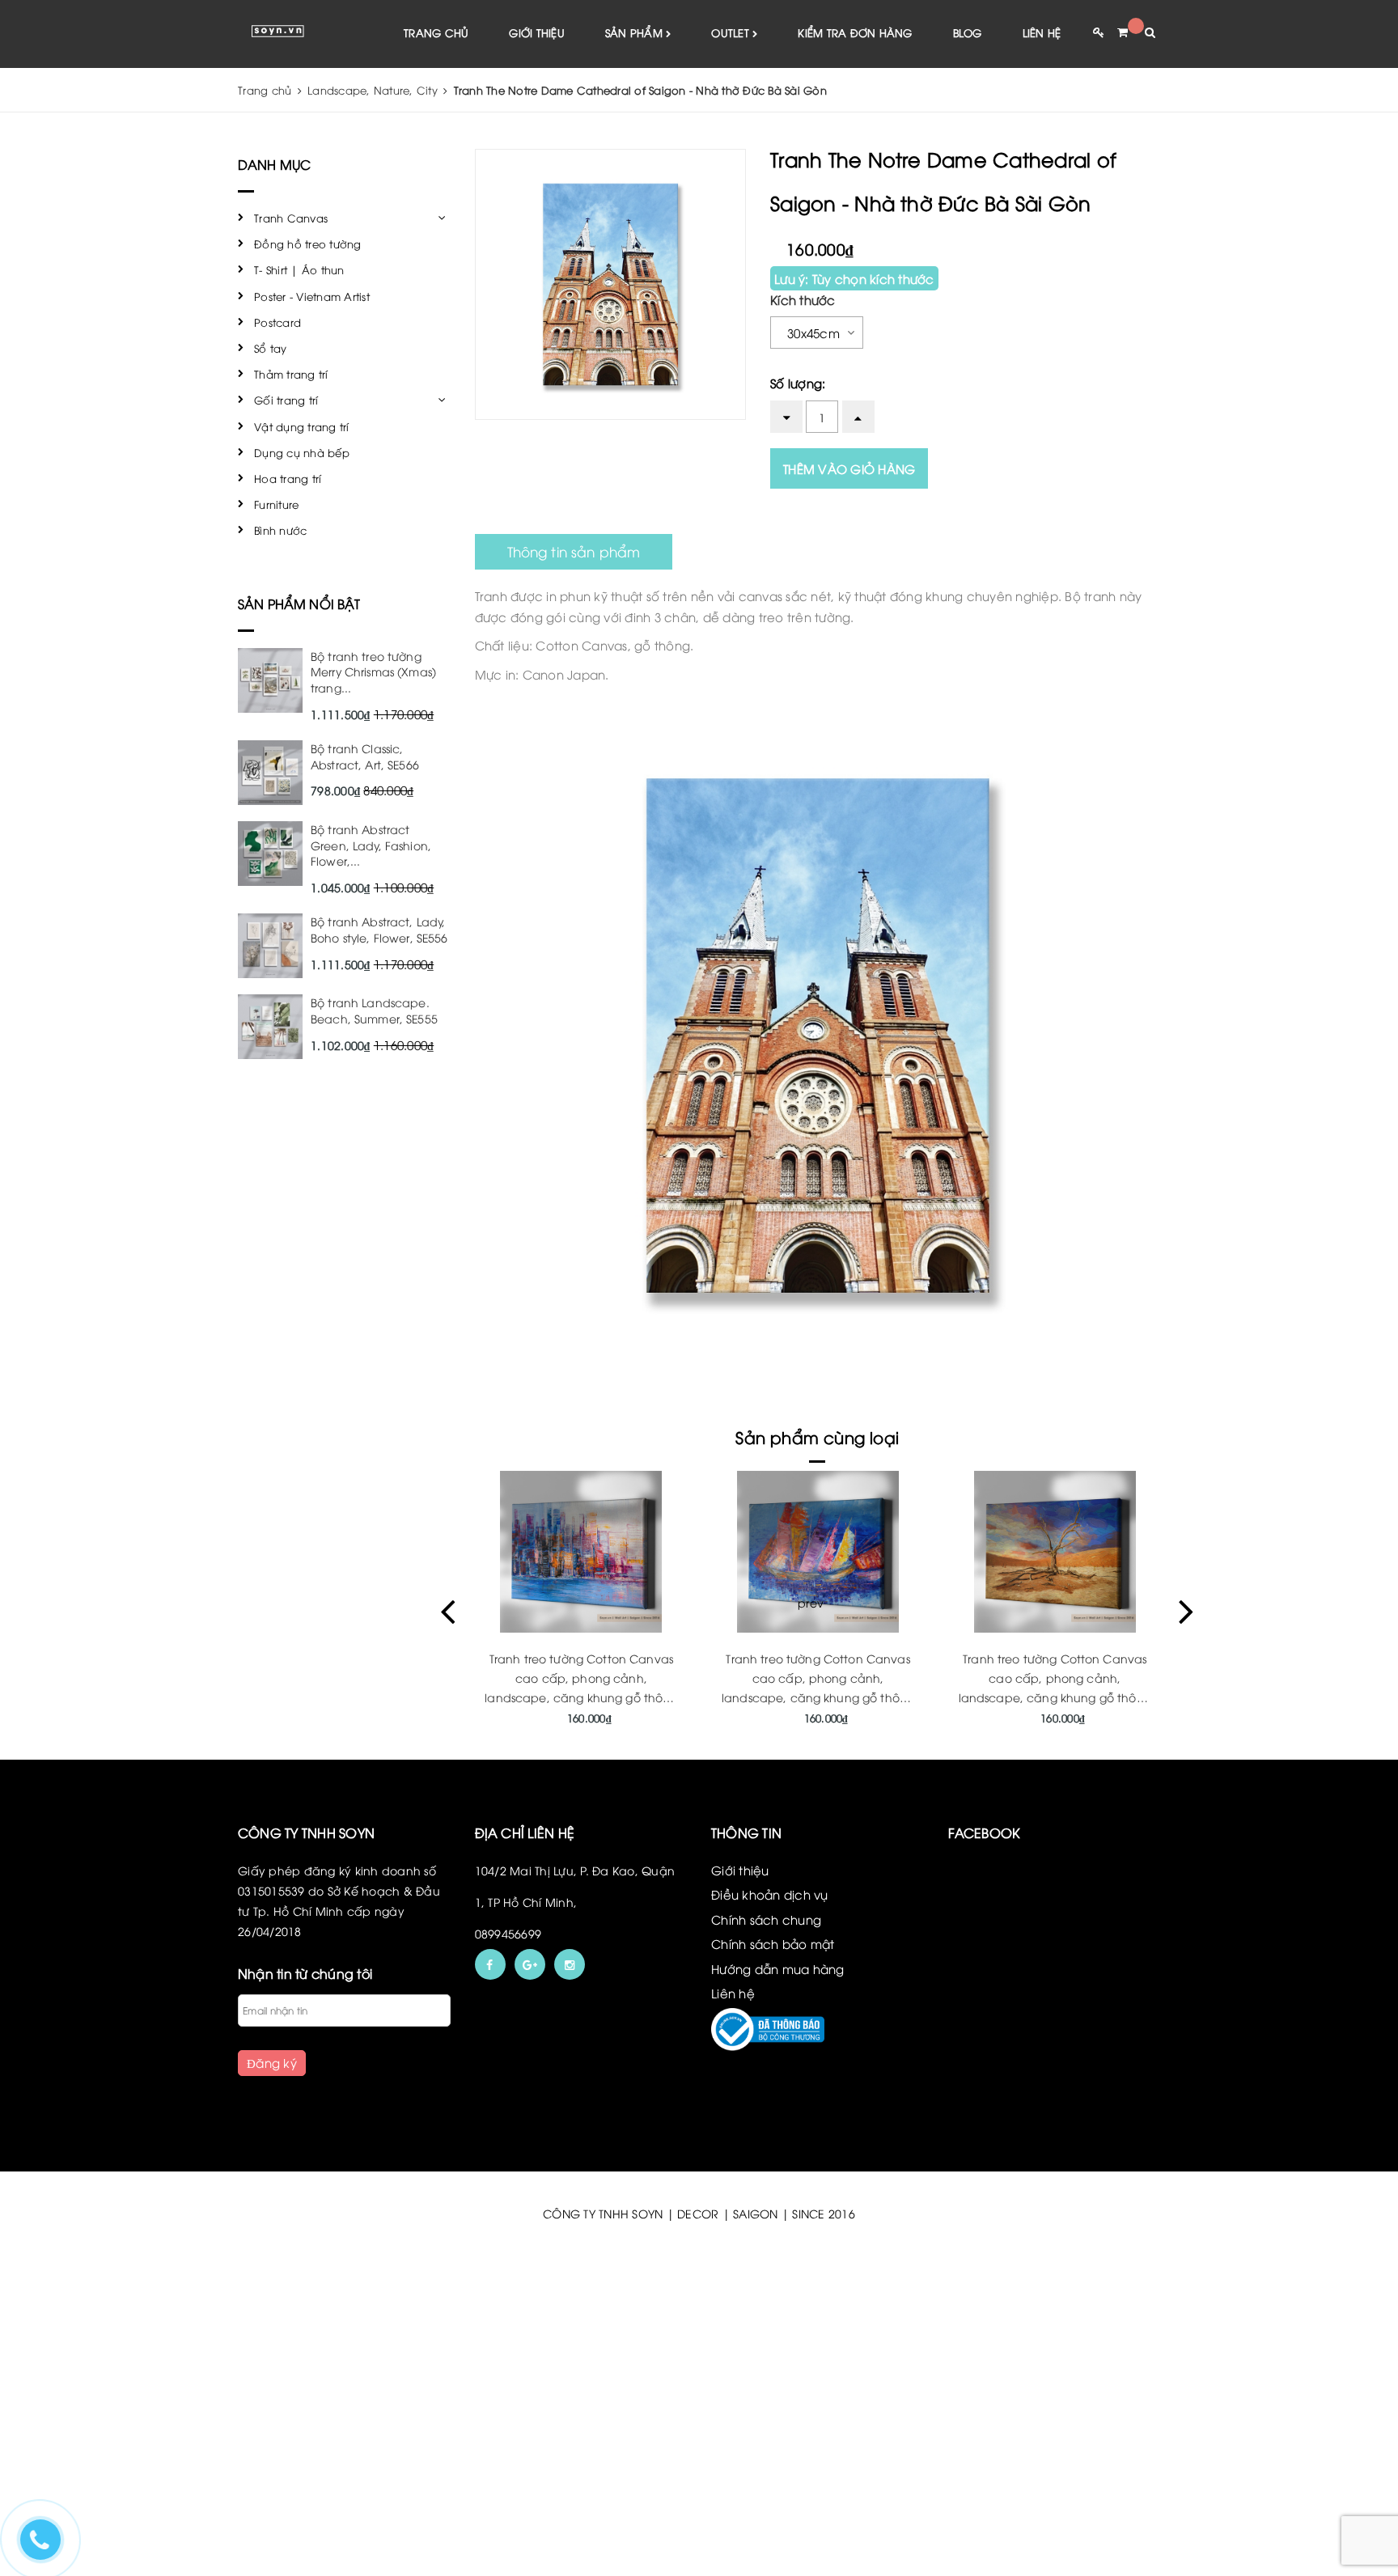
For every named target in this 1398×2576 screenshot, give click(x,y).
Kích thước (803, 299)
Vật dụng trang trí (302, 426)
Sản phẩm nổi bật (299, 604)
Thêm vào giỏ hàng (849, 468)
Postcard (277, 322)
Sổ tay (271, 348)
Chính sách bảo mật (773, 1943)
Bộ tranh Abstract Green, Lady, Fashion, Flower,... (371, 845)
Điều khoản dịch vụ (770, 1894)
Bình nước (280, 530)
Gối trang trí (286, 400)
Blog (968, 32)
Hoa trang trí (288, 478)
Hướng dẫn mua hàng (778, 1968)
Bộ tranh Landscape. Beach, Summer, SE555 (374, 1010)
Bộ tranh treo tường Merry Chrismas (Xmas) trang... (373, 672)
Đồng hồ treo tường (308, 244)
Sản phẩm (635, 32)
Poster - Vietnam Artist (312, 296)
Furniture (276, 504)
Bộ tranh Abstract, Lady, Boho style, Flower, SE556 (379, 929)
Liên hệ (1042, 32)
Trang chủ (436, 32)
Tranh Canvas (291, 218)
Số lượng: (798, 383)
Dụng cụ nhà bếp (302, 452)
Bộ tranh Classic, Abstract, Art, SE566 (365, 756)
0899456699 (508, 1933)
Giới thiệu (537, 32)
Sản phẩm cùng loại (817, 1436)
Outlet (732, 32)
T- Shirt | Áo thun (299, 269)
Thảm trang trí (291, 374)
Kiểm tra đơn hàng (855, 32)
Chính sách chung (766, 1919)
